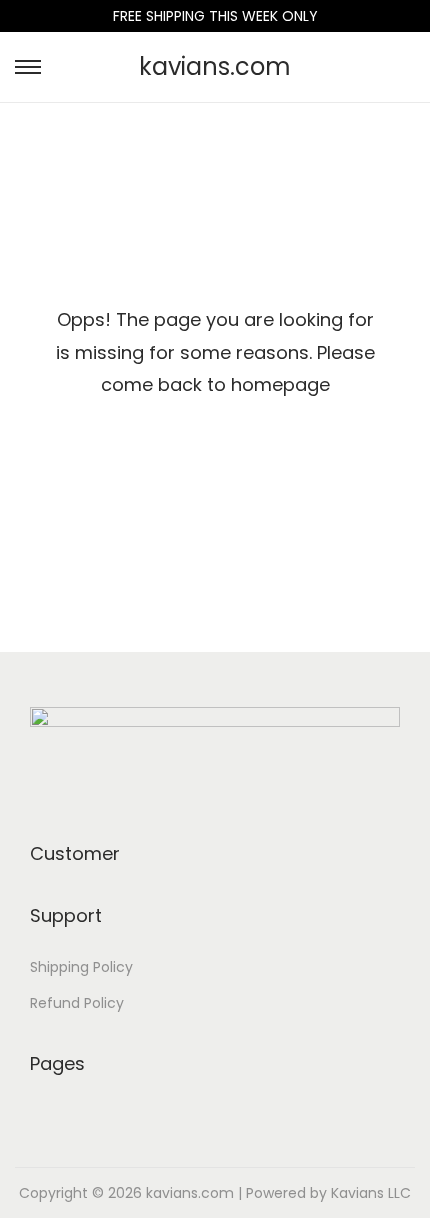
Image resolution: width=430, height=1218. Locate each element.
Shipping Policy (81, 967)
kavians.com (215, 66)
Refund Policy (77, 1003)
